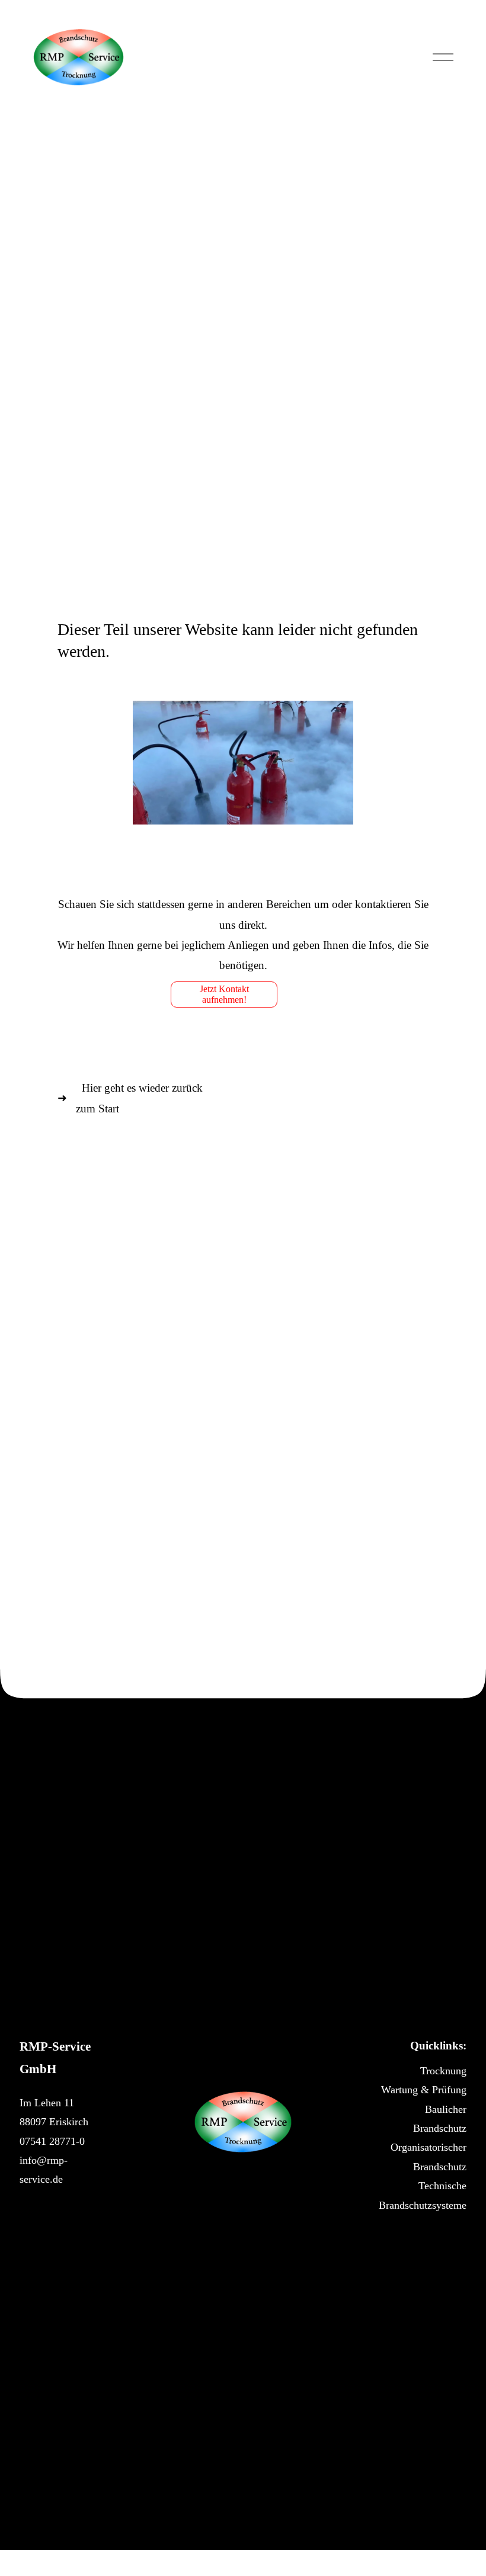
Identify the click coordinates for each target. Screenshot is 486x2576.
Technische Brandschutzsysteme (423, 2195)
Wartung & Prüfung (424, 2090)
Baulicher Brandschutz (440, 2119)
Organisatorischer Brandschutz (429, 2157)
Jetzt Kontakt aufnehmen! (224, 994)
